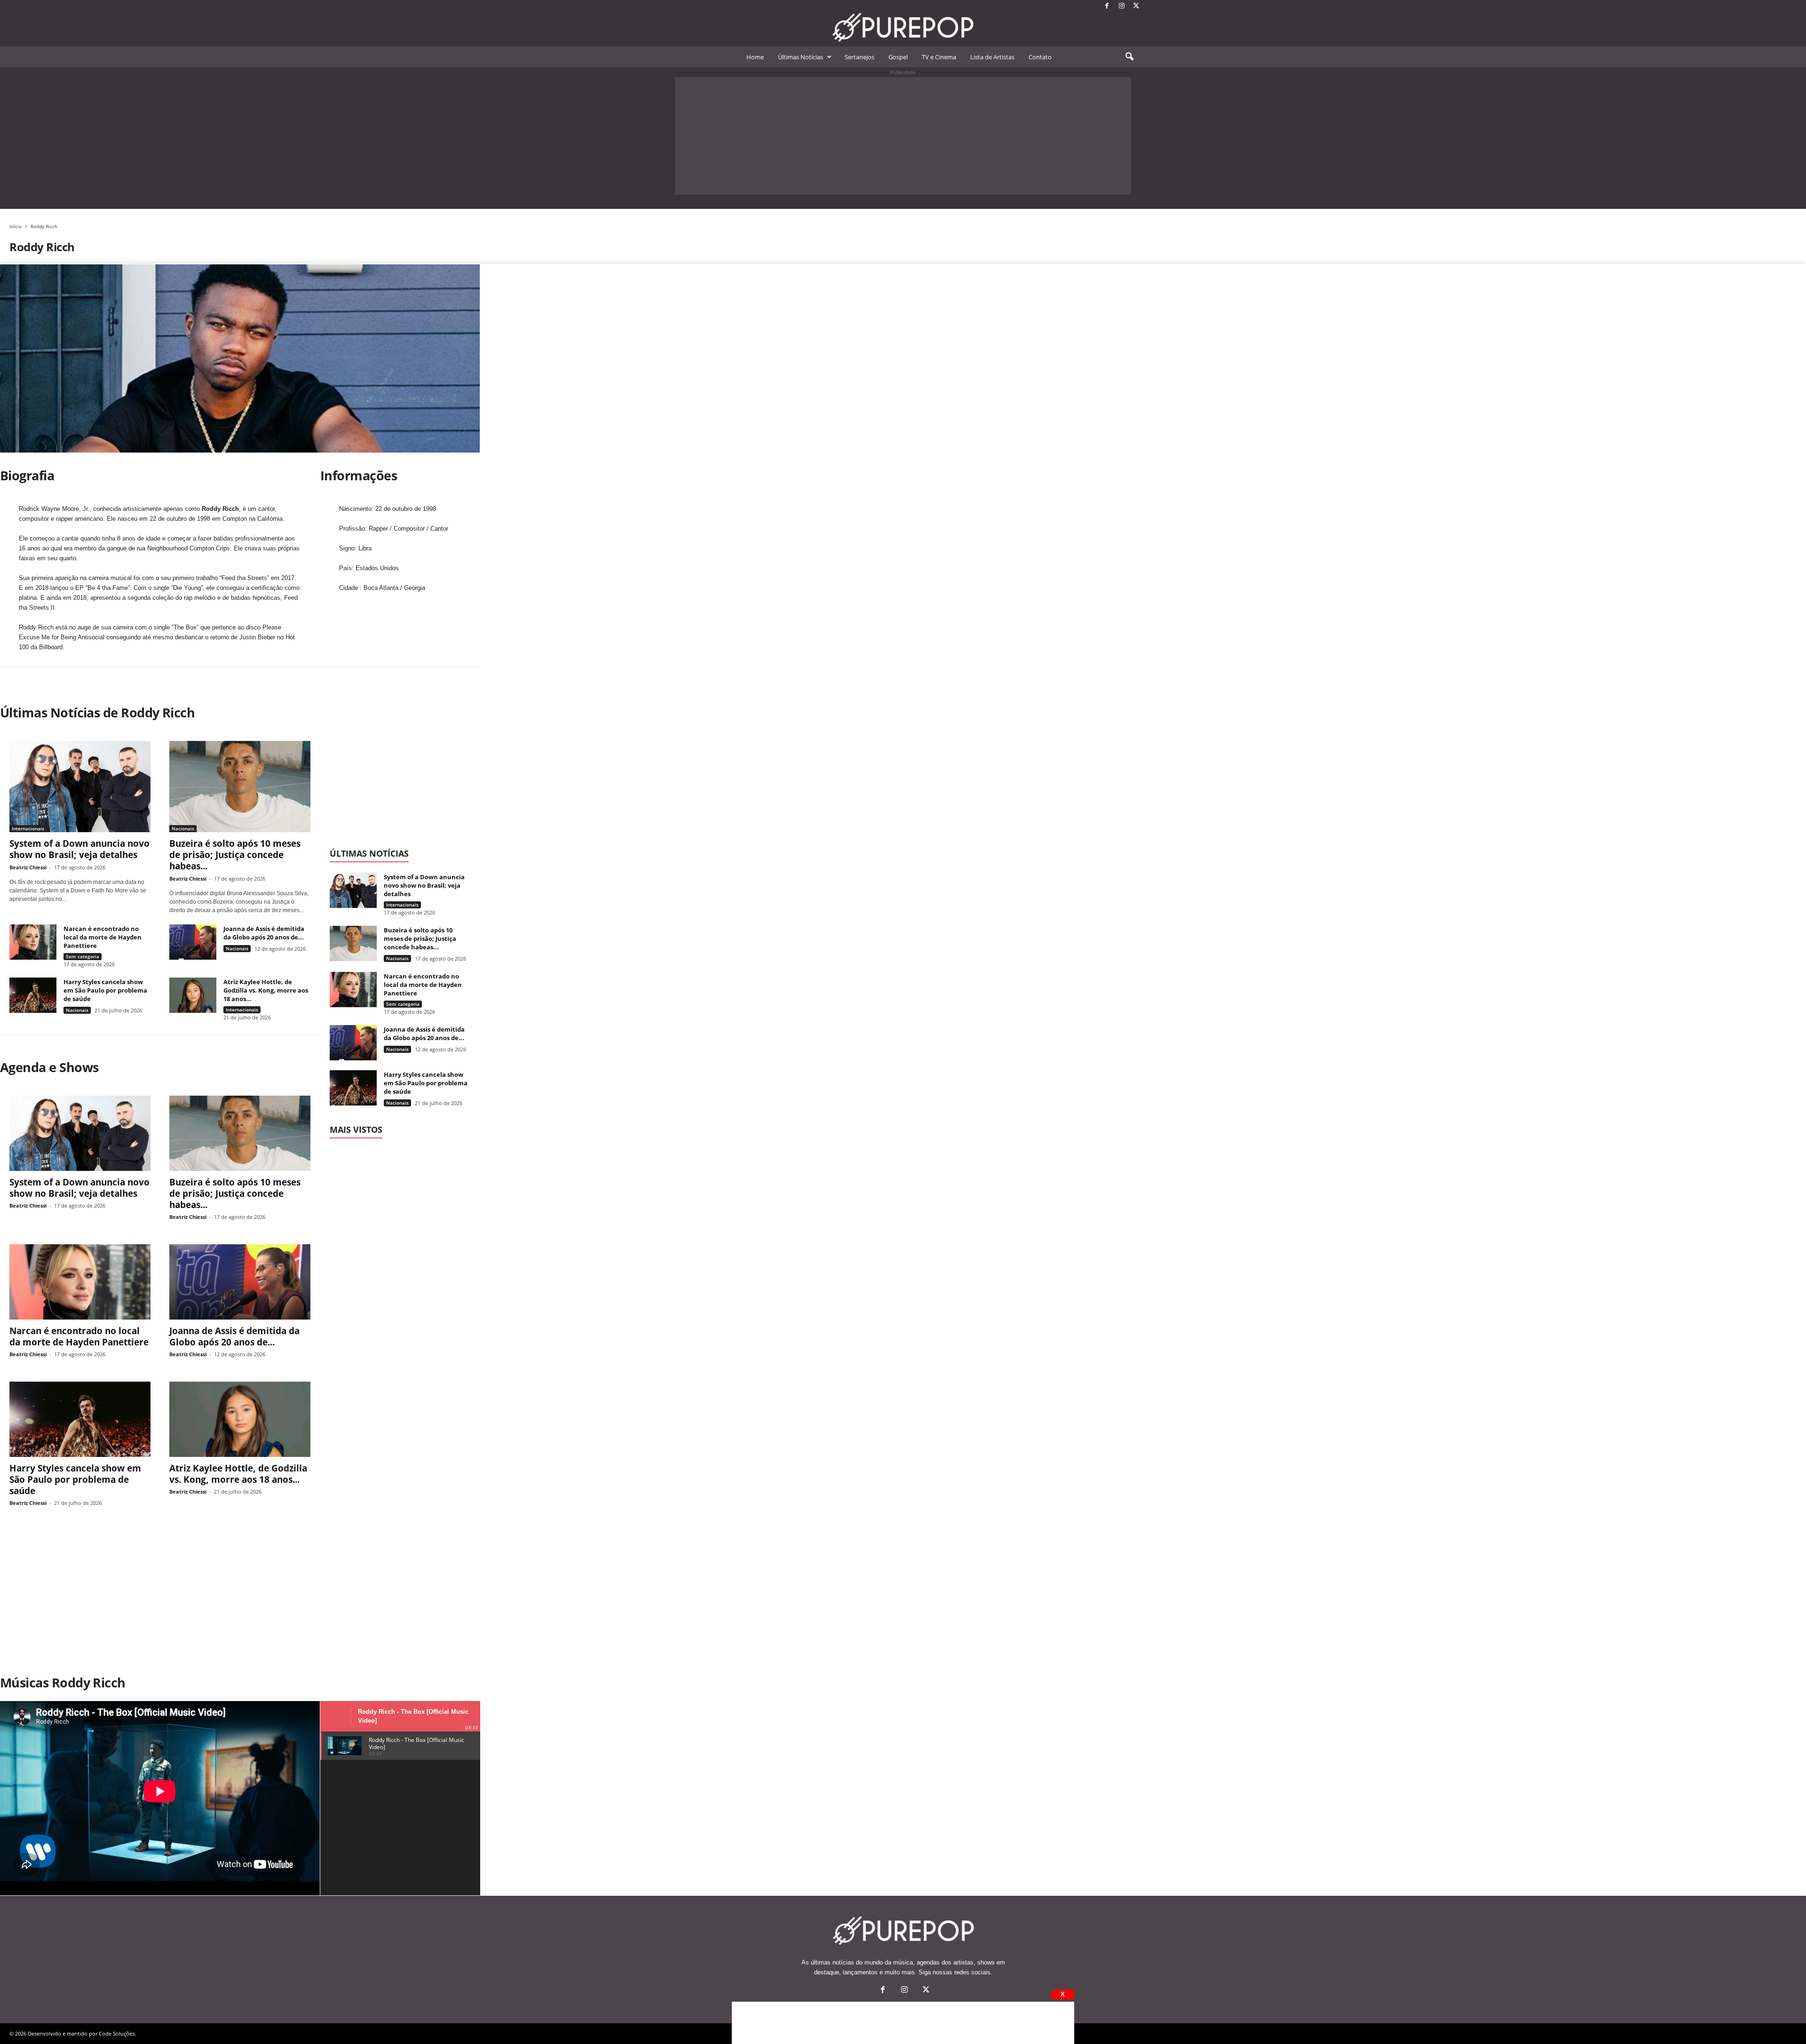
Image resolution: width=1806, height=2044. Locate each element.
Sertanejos (859, 57)
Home (755, 57)
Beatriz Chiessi (28, 867)
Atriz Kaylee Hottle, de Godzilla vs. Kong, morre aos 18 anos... (266, 990)
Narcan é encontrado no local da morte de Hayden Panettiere (103, 937)
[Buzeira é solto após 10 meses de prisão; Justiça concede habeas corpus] (240, 787)
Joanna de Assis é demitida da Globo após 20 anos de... (264, 933)
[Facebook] (1107, 6)
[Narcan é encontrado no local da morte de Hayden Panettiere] (33, 942)
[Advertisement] (903, 136)
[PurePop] (903, 27)
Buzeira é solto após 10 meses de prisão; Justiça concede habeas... (235, 855)
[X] (1136, 6)
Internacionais (28, 828)
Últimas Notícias (800, 57)
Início (16, 226)
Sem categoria (83, 956)
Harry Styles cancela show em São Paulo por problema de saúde (105, 990)
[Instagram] (1122, 6)
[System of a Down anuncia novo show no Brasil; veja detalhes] (80, 787)
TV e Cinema (939, 57)
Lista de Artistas (992, 57)
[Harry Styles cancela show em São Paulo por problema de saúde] (33, 995)
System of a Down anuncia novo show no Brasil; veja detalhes (79, 849)
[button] (1129, 57)
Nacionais (183, 828)
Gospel (898, 57)
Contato (1040, 57)
